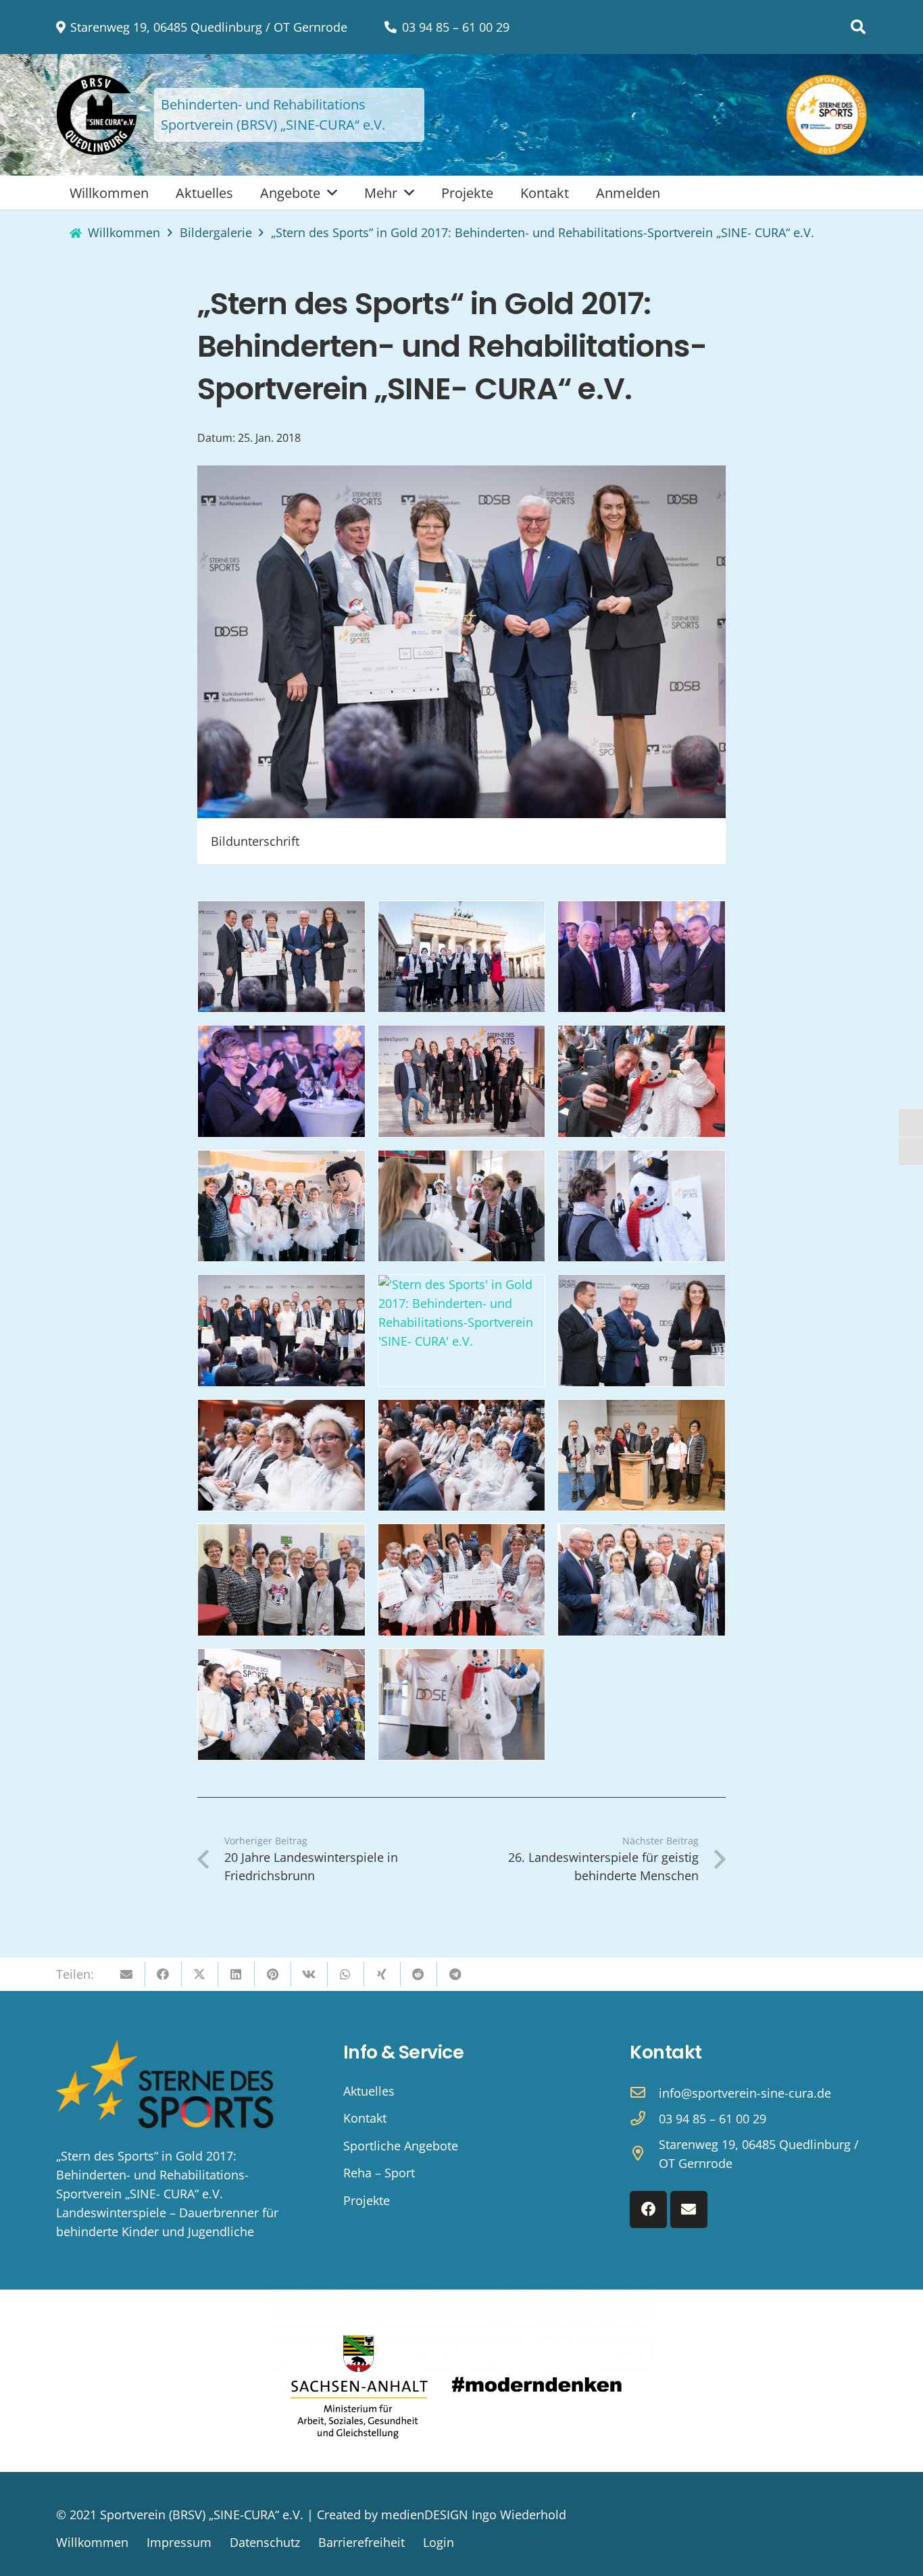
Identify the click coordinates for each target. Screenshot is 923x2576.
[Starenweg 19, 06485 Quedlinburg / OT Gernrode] (644, 2154)
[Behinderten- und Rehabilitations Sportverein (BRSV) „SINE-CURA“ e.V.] (97, 115)
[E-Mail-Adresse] (689, 2209)
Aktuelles (369, 2091)
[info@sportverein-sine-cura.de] (644, 2093)
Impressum (179, 2542)
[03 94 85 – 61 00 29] (644, 2119)
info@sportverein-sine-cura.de (745, 2093)
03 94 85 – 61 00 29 (713, 2119)
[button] (858, 27)
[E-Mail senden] (127, 1974)
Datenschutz (265, 2542)
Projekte (367, 2200)
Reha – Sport (379, 2173)
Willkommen (92, 2542)
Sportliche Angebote (401, 2146)
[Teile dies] (164, 1974)
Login (439, 2542)
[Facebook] (648, 2209)
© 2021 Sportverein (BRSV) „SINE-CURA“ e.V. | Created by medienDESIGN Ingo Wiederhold (311, 2515)
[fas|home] (76, 233)
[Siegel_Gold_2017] (827, 115)
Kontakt (365, 2118)
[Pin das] (273, 1974)
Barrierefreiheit (361, 2542)
